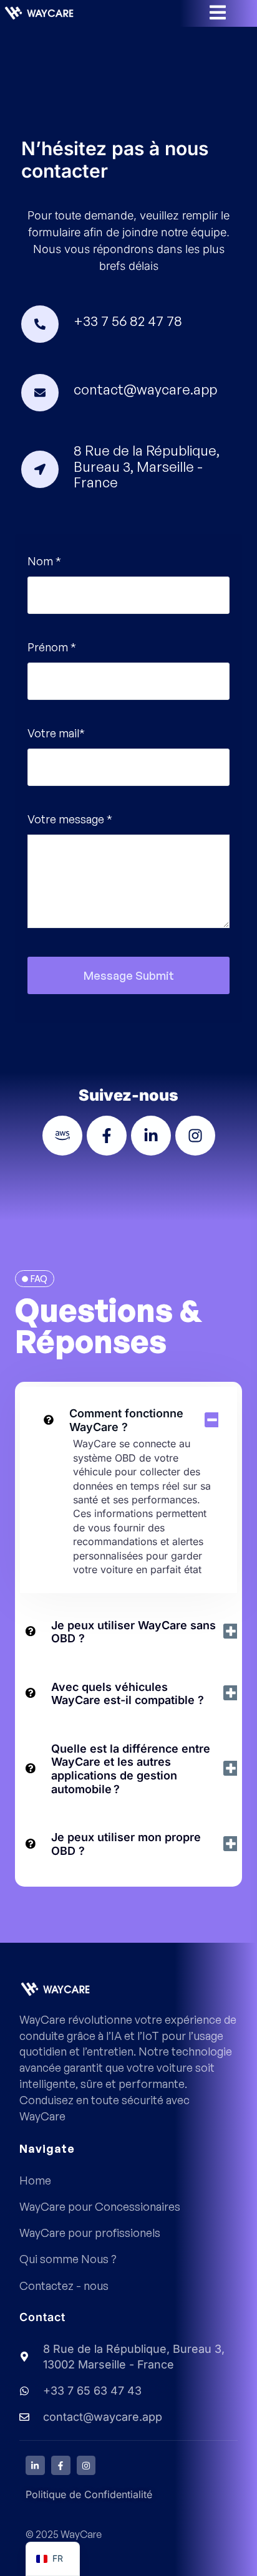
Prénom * (52, 647)
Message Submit (129, 975)
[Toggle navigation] (225, 12)
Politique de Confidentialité (89, 2494)
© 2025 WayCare (64, 2534)
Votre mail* (56, 733)
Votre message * (70, 819)
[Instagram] (86, 2465)
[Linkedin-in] (35, 2465)
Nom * (44, 561)
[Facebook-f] (61, 2465)
